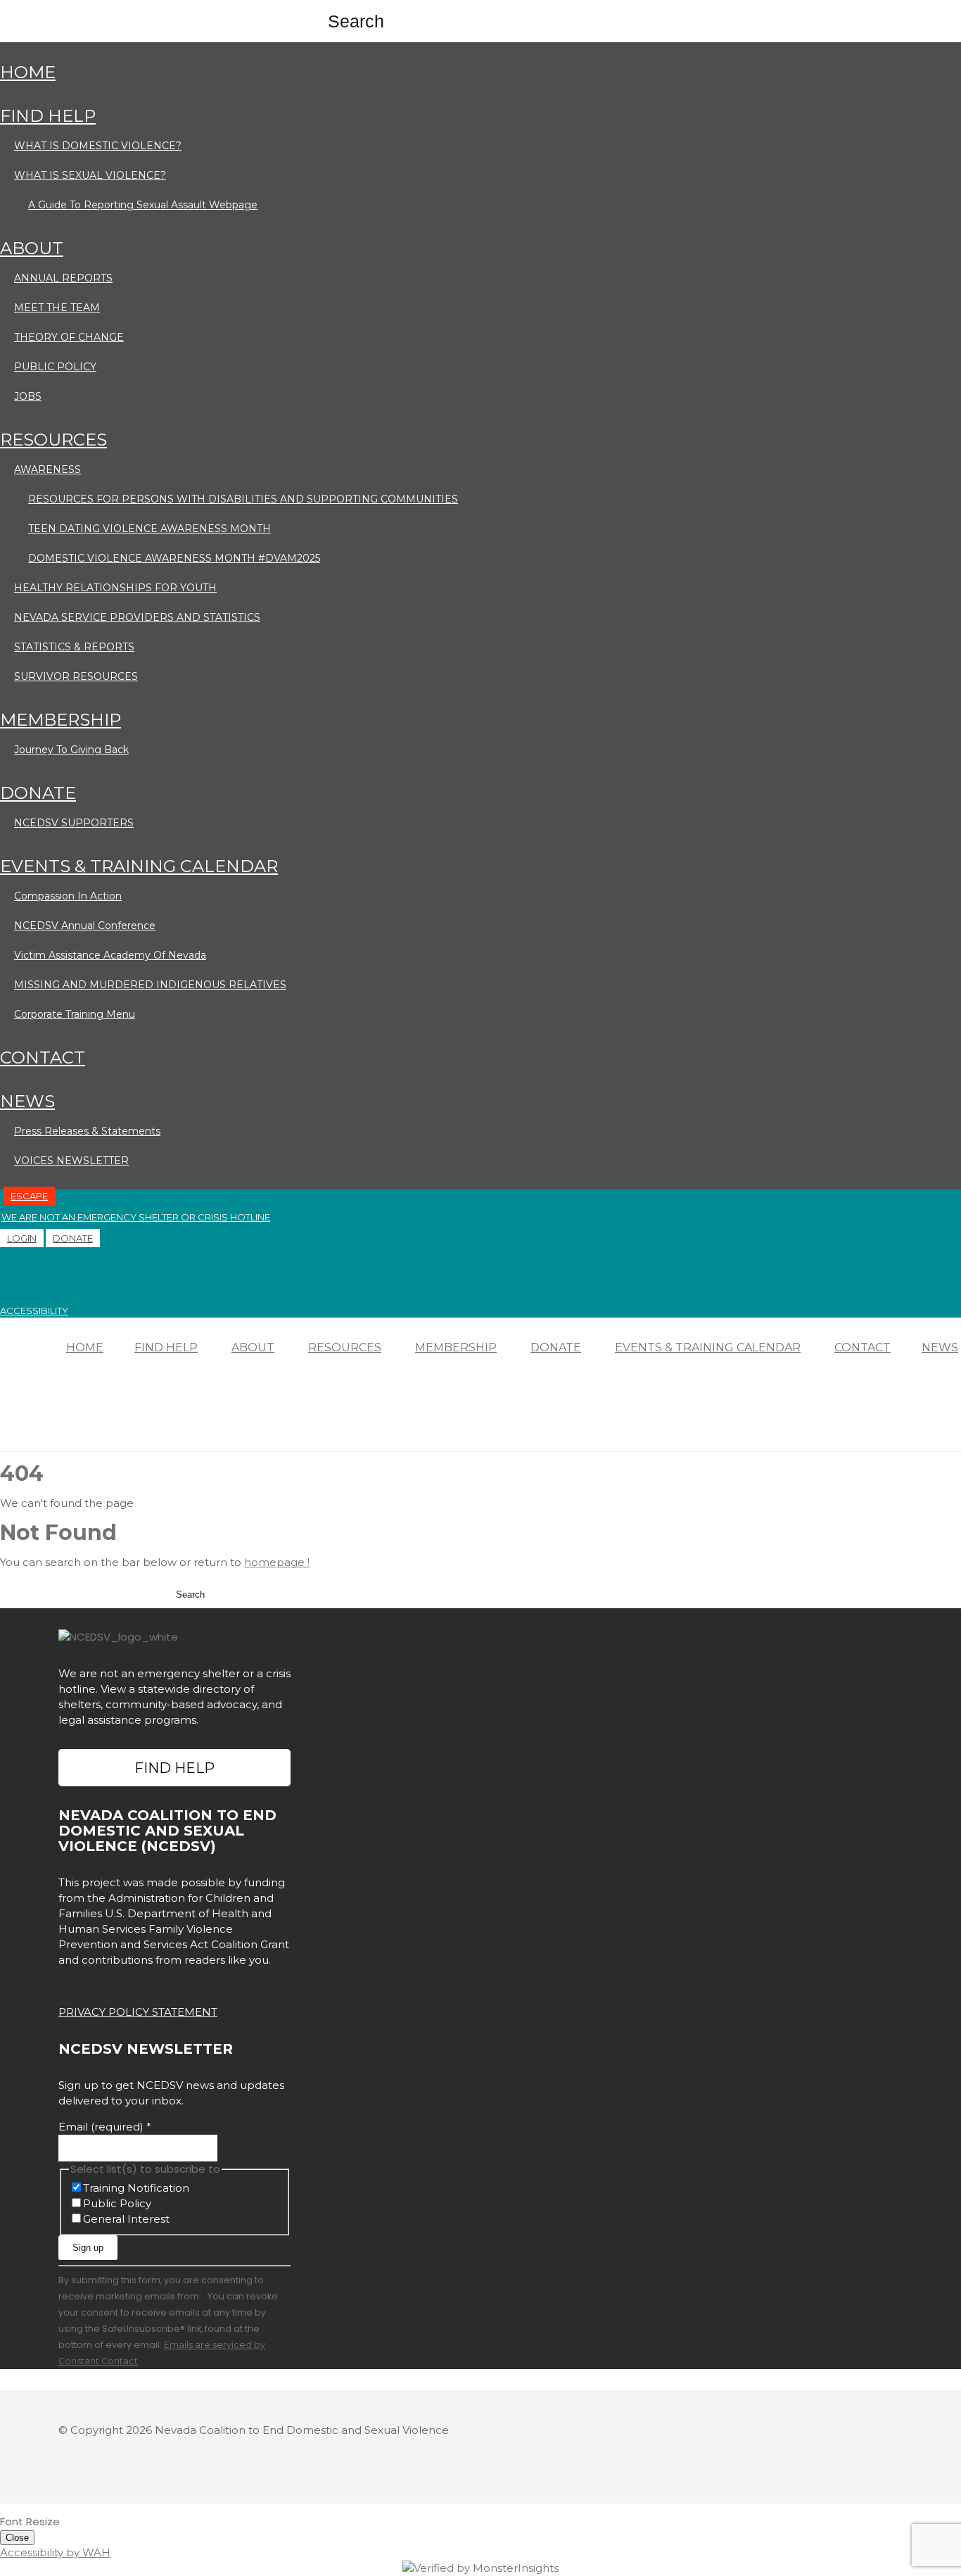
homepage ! (277, 1562)
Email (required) (105, 2127)
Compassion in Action (68, 896)
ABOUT (32, 248)
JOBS (28, 396)
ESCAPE (29, 1196)
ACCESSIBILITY (34, 1311)
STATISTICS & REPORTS (74, 647)
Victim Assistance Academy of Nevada (110, 955)
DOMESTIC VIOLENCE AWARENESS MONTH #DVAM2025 (174, 558)
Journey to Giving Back (71, 750)
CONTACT (43, 1057)
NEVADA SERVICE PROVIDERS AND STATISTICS (137, 617)
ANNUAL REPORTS (63, 278)
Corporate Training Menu (75, 1014)
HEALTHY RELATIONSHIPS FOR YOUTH (115, 588)
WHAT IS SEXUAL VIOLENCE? (90, 175)
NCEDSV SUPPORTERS (74, 823)
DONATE (38, 793)
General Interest (126, 2219)
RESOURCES (53, 440)
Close (17, 2538)
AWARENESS (47, 469)
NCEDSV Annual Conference (85, 926)
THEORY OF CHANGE (69, 337)
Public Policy (117, 2203)
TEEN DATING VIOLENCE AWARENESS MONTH (149, 529)
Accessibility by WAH (55, 2552)
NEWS (27, 1101)
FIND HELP (48, 116)
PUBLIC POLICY (55, 367)
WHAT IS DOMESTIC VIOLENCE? (98, 146)
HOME (28, 72)
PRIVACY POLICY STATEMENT (138, 2012)
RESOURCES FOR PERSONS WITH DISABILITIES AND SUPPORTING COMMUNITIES (243, 499)
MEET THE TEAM (57, 308)
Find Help (174, 1768)
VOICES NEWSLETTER (71, 1161)
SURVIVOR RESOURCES (76, 676)
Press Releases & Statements (87, 1131)
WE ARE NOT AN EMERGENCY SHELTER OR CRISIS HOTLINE (136, 1217)
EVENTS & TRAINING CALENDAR (139, 866)
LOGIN (22, 1238)
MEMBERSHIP (61, 720)
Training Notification (136, 2188)
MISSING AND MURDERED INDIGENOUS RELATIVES (150, 985)
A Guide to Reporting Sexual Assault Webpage (143, 205)
